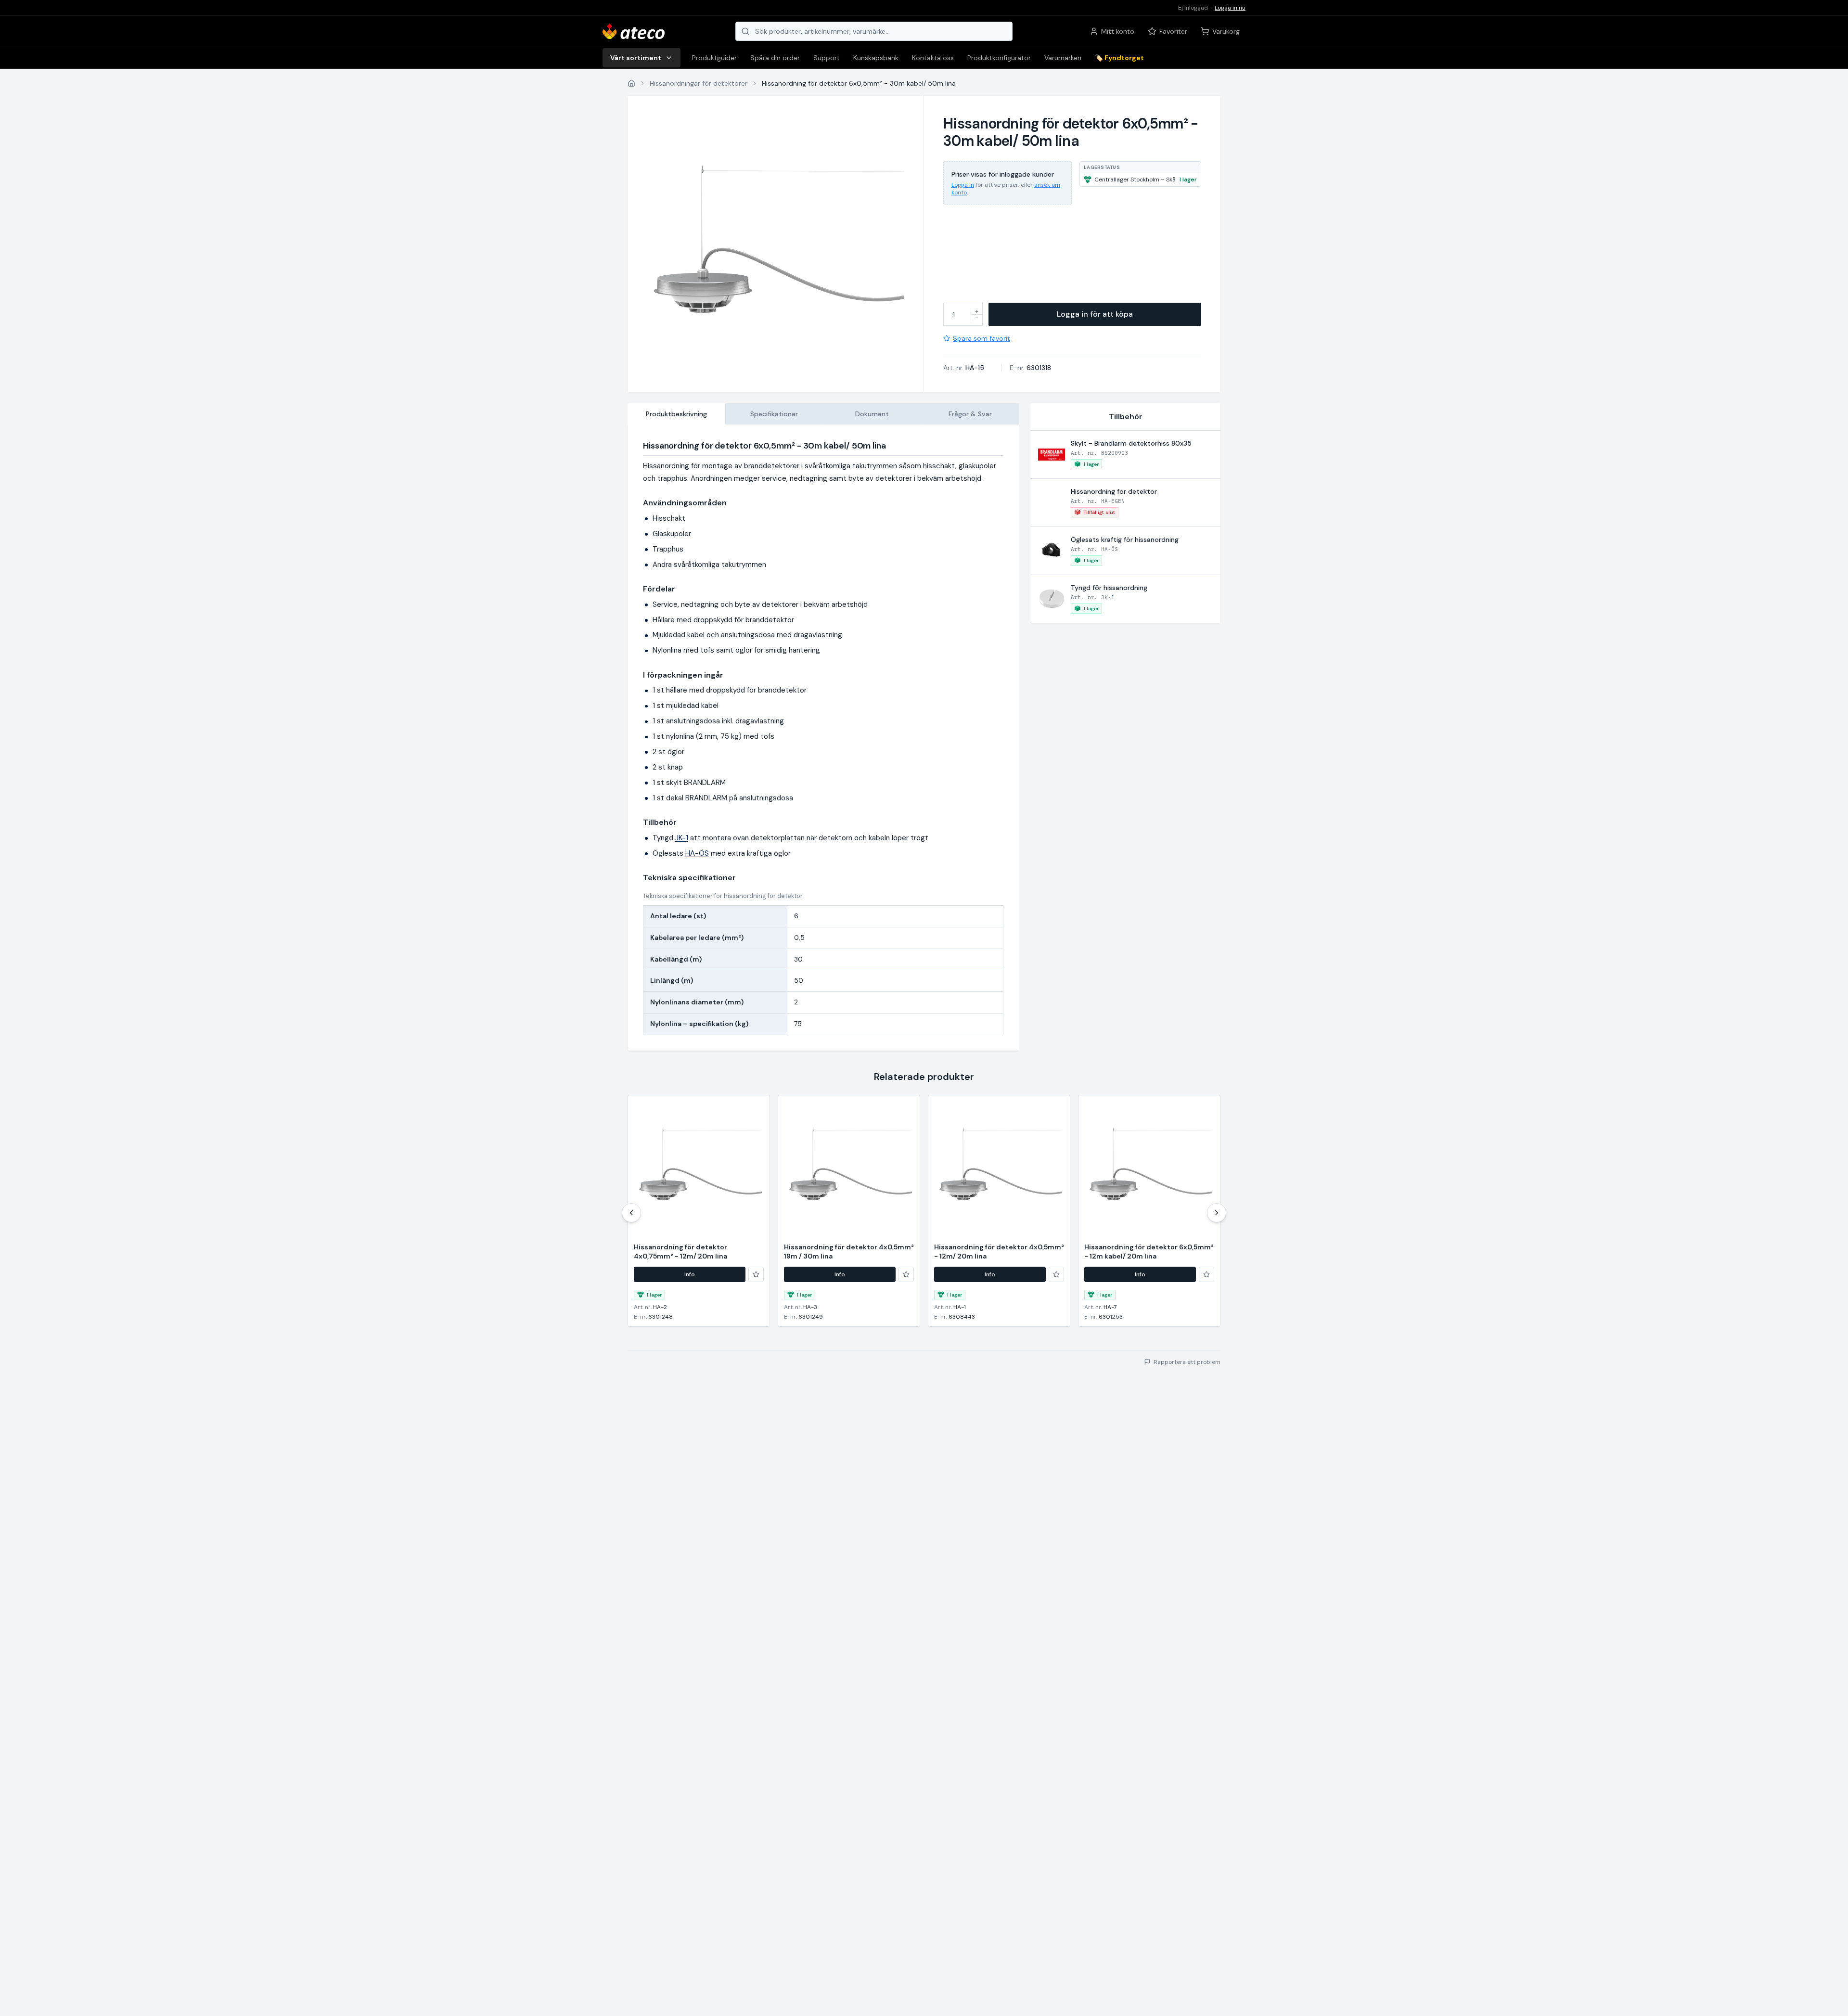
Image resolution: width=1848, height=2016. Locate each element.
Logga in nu (1230, 8)
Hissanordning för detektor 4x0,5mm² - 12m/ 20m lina (999, 1252)
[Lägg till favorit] (756, 1274)
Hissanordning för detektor (1114, 491)
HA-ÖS (697, 853)
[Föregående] (631, 1213)
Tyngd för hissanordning (1109, 588)
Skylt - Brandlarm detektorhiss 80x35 (1131, 443)
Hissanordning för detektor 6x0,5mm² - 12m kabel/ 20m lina (1149, 1252)
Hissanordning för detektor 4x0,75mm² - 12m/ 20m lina (680, 1252)
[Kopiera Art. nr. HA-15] (990, 368)
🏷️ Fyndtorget (1119, 58)
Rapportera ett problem (1187, 1362)
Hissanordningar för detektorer (699, 83)
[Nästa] (1217, 1213)
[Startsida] (631, 83)
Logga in (963, 185)
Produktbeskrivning (676, 414)
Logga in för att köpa (1095, 314)
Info (690, 1274)
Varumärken (1063, 58)
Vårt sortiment (636, 58)
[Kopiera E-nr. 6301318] (1057, 368)
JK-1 (682, 838)
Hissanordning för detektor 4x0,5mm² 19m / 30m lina (849, 1252)
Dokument (872, 414)
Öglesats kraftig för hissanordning (1125, 539)
